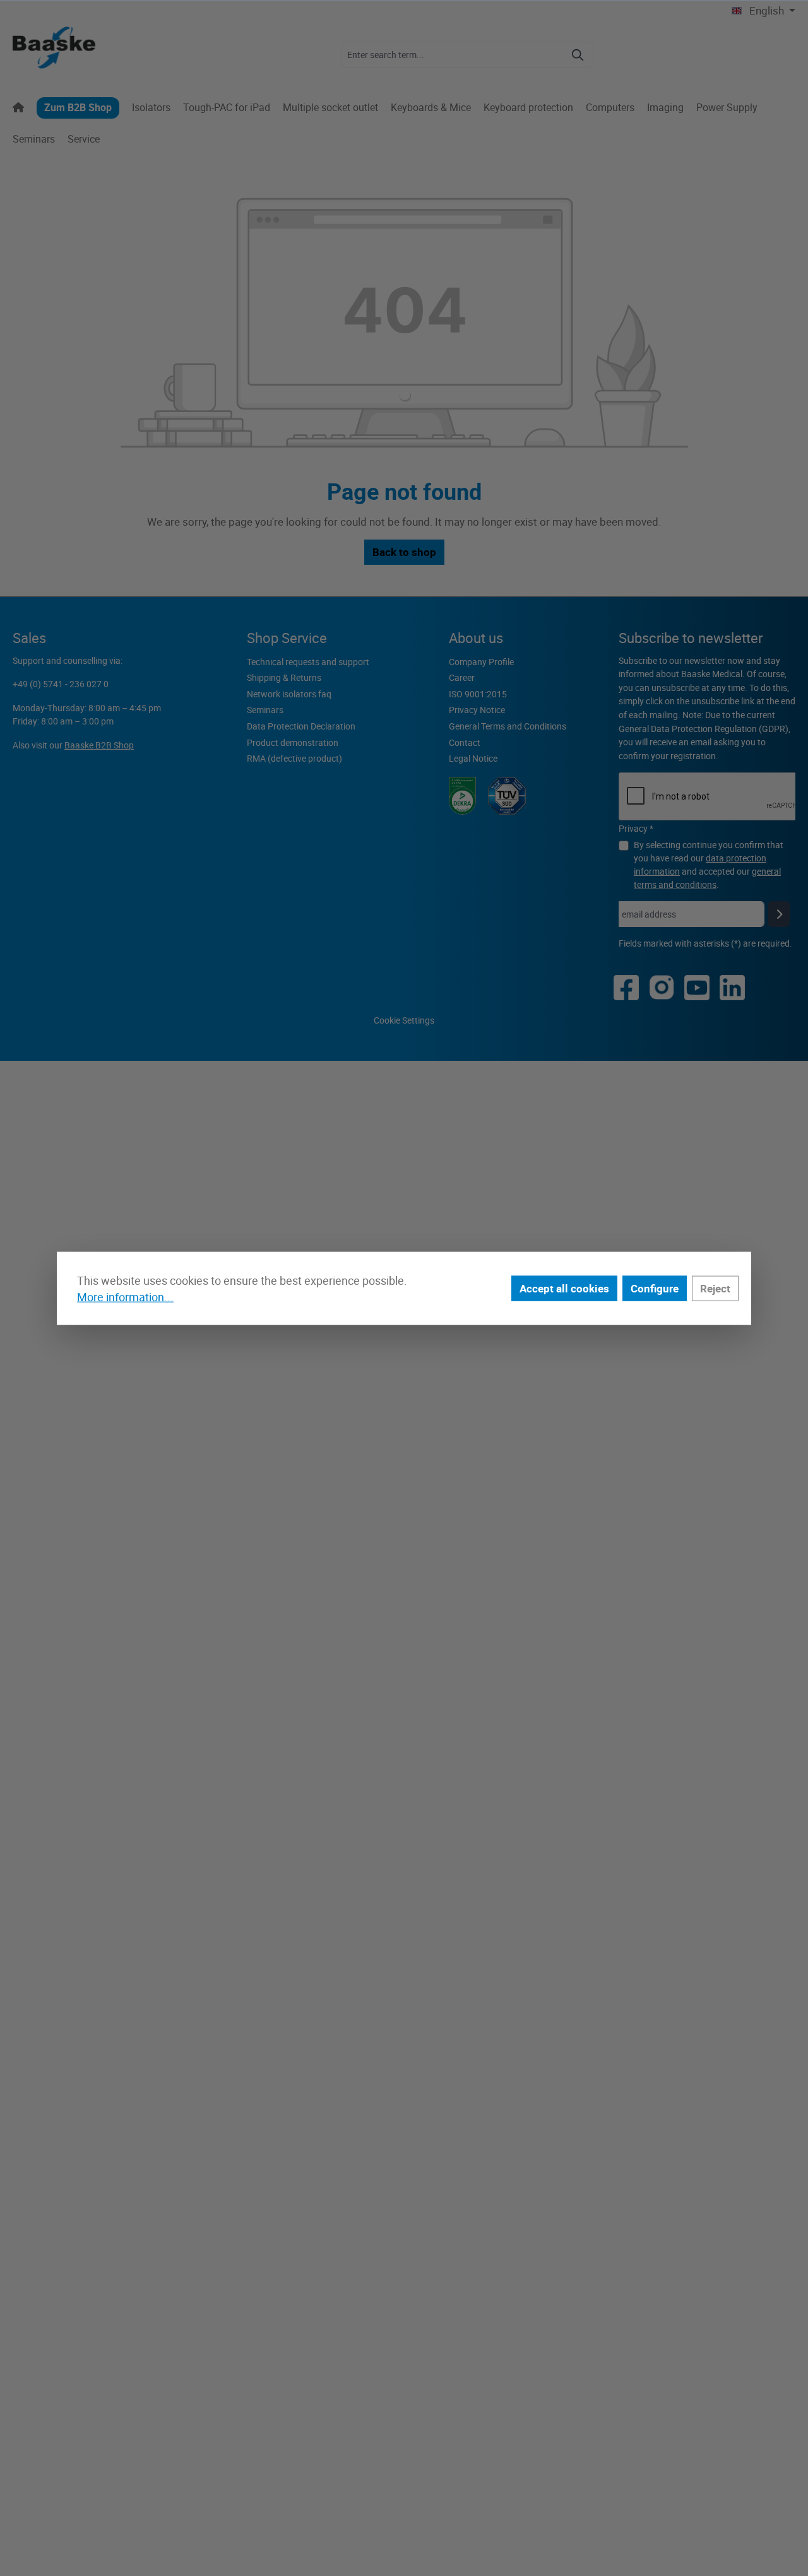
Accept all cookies (564, 1288)
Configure (655, 1288)
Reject (715, 1288)
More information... (125, 1297)
